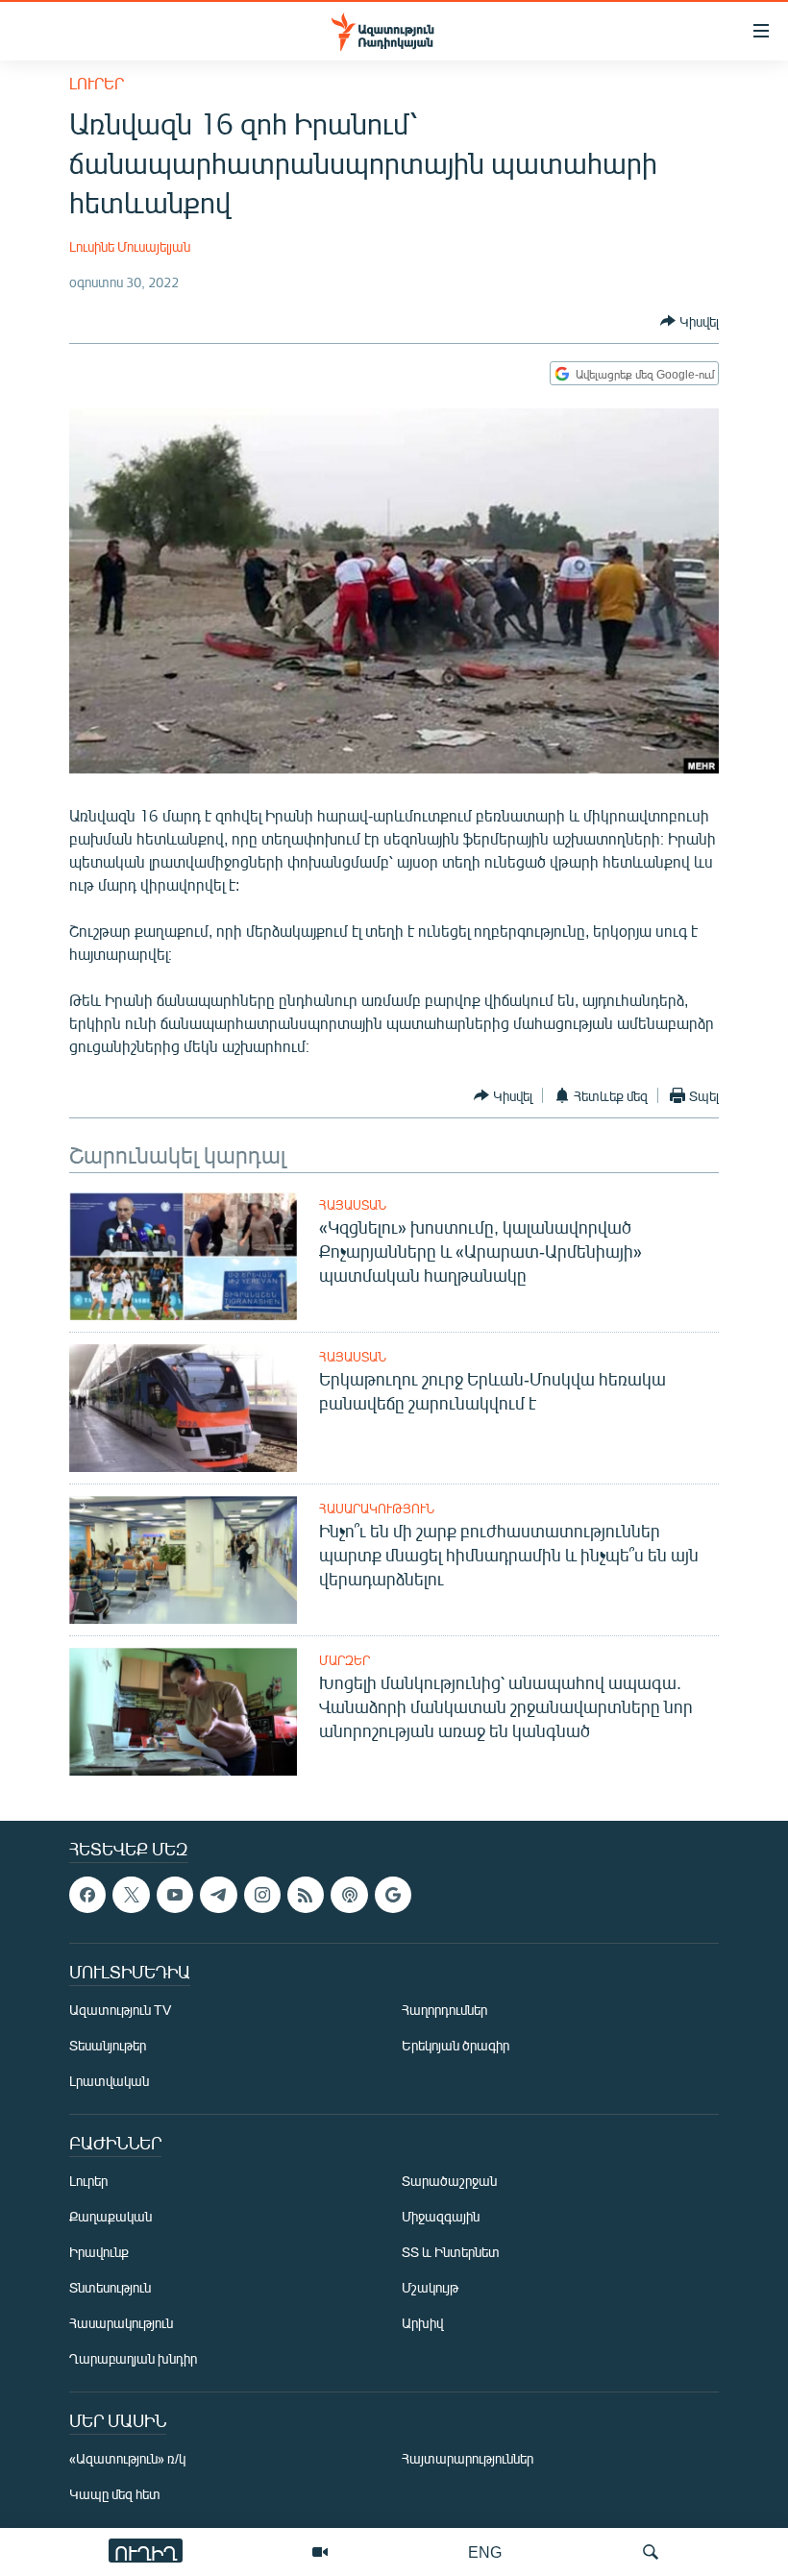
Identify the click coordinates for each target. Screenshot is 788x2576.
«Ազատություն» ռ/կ (127, 2458)
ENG (485, 2551)
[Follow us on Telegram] (218, 1895)
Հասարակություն (377, 1509)
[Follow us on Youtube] (175, 1895)
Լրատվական (109, 2081)
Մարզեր (345, 1660)
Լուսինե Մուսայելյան (130, 246)
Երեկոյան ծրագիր (456, 2045)
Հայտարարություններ (468, 2458)
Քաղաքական (111, 2216)
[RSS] (306, 1895)
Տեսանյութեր (108, 2045)
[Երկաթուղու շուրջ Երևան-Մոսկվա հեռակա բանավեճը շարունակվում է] (183, 1408)
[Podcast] (349, 1895)
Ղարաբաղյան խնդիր (133, 2358)
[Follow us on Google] (393, 1895)
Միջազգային (441, 2216)
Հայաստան (353, 1205)
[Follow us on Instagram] (262, 1895)
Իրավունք (99, 2252)
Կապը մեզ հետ (115, 2494)
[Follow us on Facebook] (87, 1895)
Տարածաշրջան (449, 2181)
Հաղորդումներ (444, 2010)
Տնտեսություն (110, 2287)
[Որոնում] (651, 2552)
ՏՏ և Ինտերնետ (451, 2252)
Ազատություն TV (120, 2010)
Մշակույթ (430, 2287)
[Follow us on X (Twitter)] (131, 1895)
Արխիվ (422, 2323)
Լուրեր (97, 83)
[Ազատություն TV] (320, 2552)
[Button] (689, 321)
